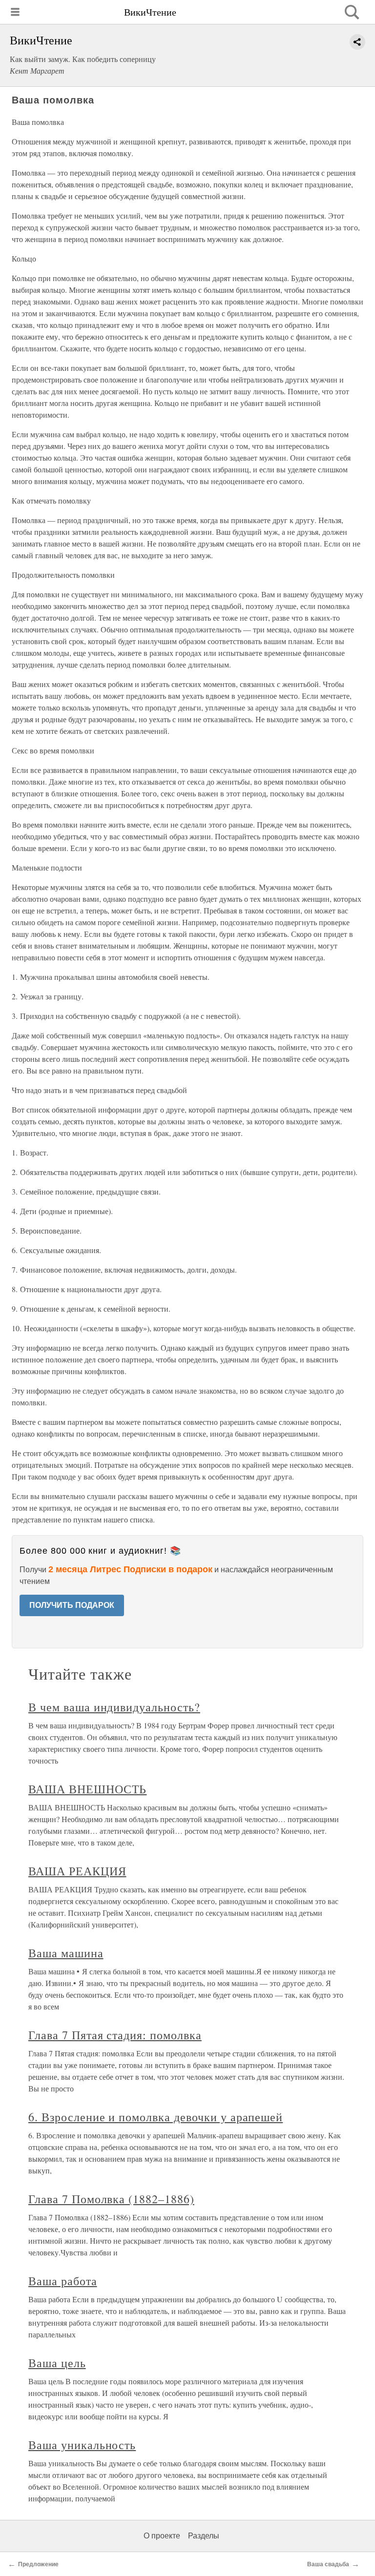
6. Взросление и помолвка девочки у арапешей (156, 2117)
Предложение (38, 2564)
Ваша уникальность (82, 2445)
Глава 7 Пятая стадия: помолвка (115, 2035)
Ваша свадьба (328, 2564)
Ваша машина (66, 1953)
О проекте (162, 2536)
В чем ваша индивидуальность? (114, 1707)
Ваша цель (57, 2363)
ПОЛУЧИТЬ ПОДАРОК (72, 1605)
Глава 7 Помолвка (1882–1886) (111, 2199)
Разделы (204, 2536)
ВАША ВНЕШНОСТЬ (87, 1789)
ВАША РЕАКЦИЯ (77, 1871)
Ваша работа (63, 2281)
